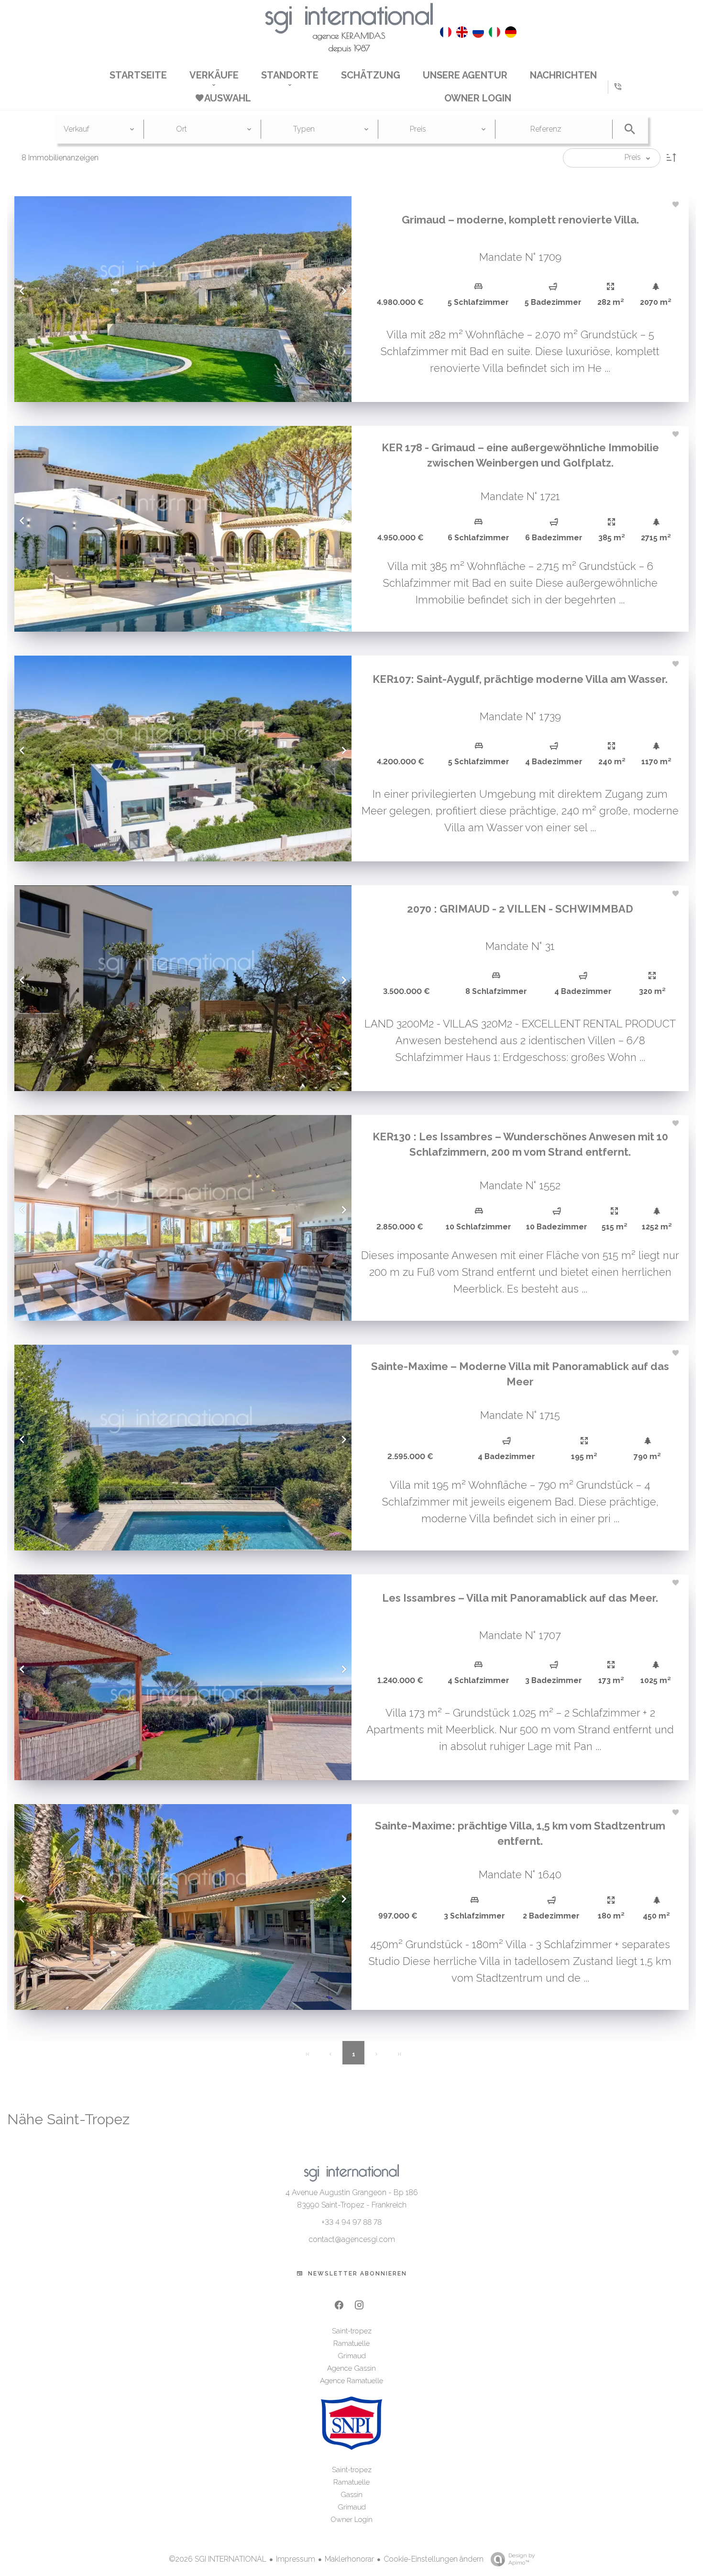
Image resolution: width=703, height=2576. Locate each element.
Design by (522, 2559)
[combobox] (99, 129)
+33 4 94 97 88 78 (351, 2222)
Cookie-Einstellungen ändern (434, 2559)
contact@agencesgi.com (352, 2239)
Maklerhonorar (349, 2559)
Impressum (296, 2559)
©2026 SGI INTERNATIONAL (218, 2559)
